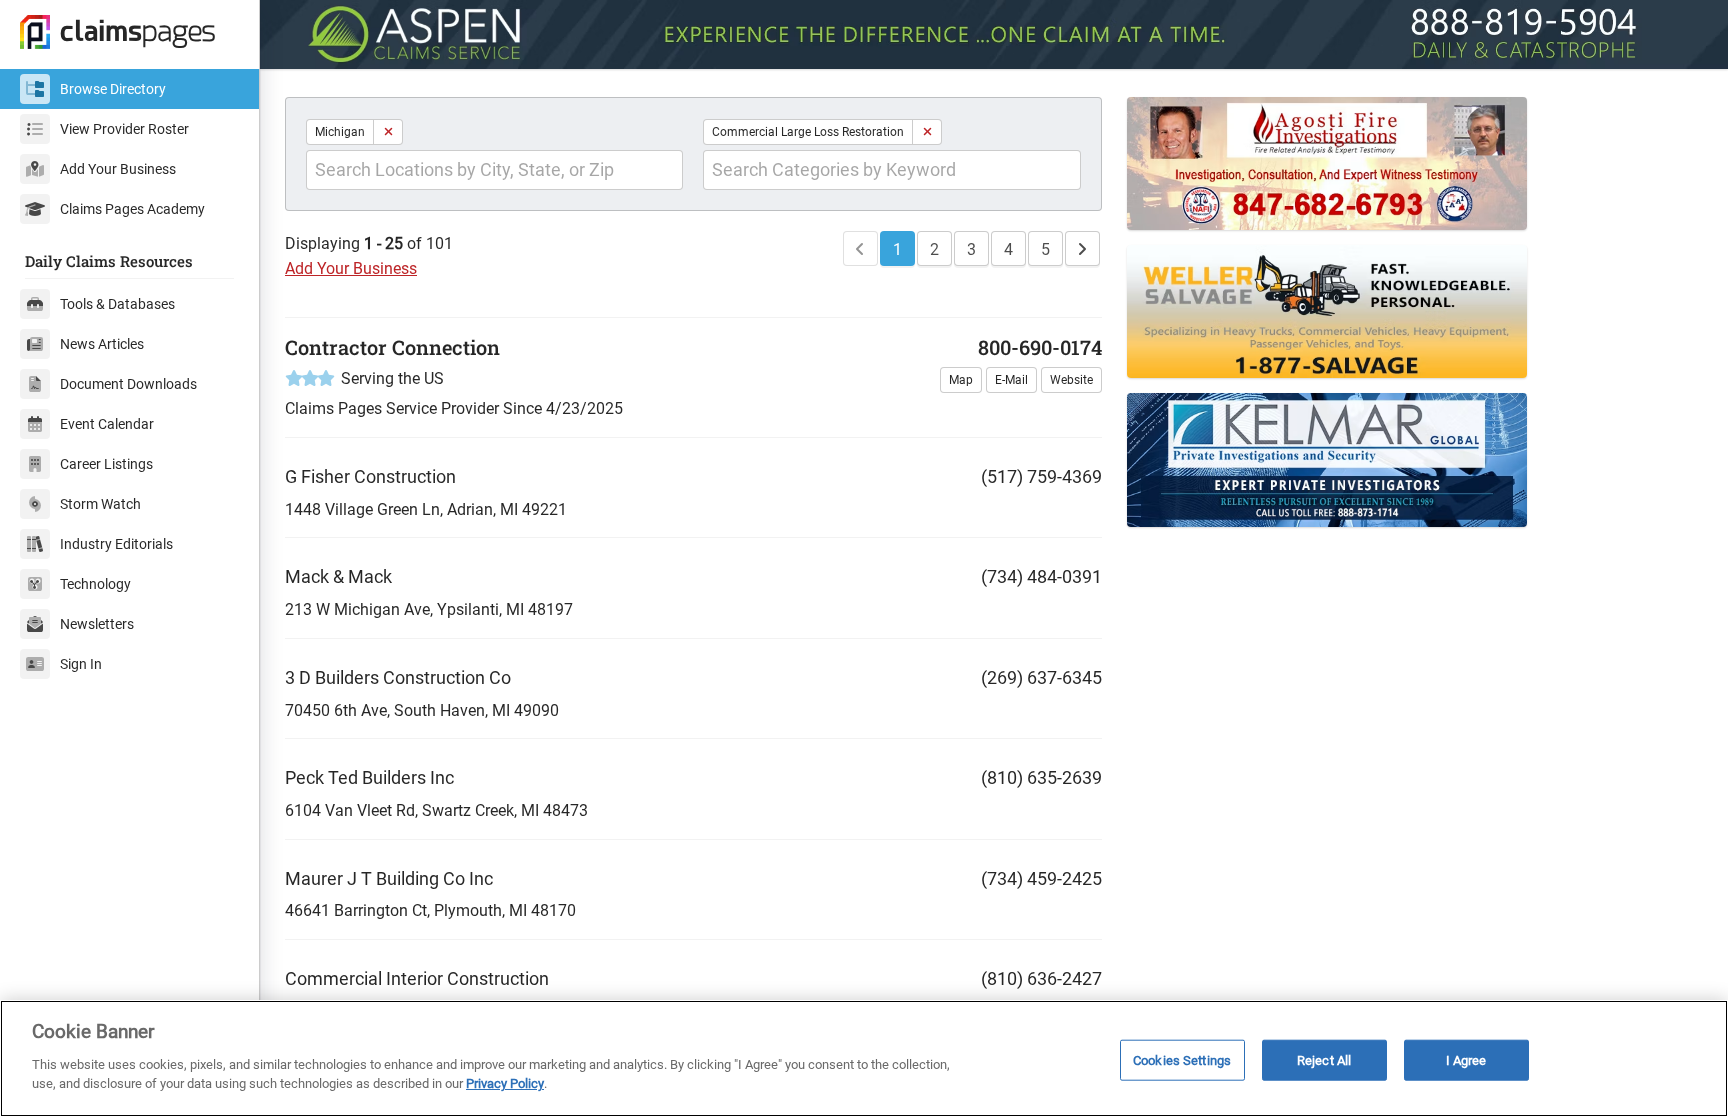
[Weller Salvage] (1355, 311)
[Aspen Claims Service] (994, 34)
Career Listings (106, 464)
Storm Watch (100, 504)
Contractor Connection (392, 347)
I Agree (1466, 1059)
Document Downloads (128, 384)
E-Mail (1011, 380)
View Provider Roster (124, 129)
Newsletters (97, 624)
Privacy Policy (505, 1083)
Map (961, 380)
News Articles (102, 344)
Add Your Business (118, 169)
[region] (864, 1058)
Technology (95, 584)
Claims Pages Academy (132, 209)
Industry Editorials (116, 544)
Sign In (81, 664)
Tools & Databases (117, 304)
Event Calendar (107, 424)
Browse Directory (113, 89)
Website (1071, 380)
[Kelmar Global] (1355, 459)
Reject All (1324, 1059)
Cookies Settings (1182, 1059)
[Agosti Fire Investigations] (1355, 163)
